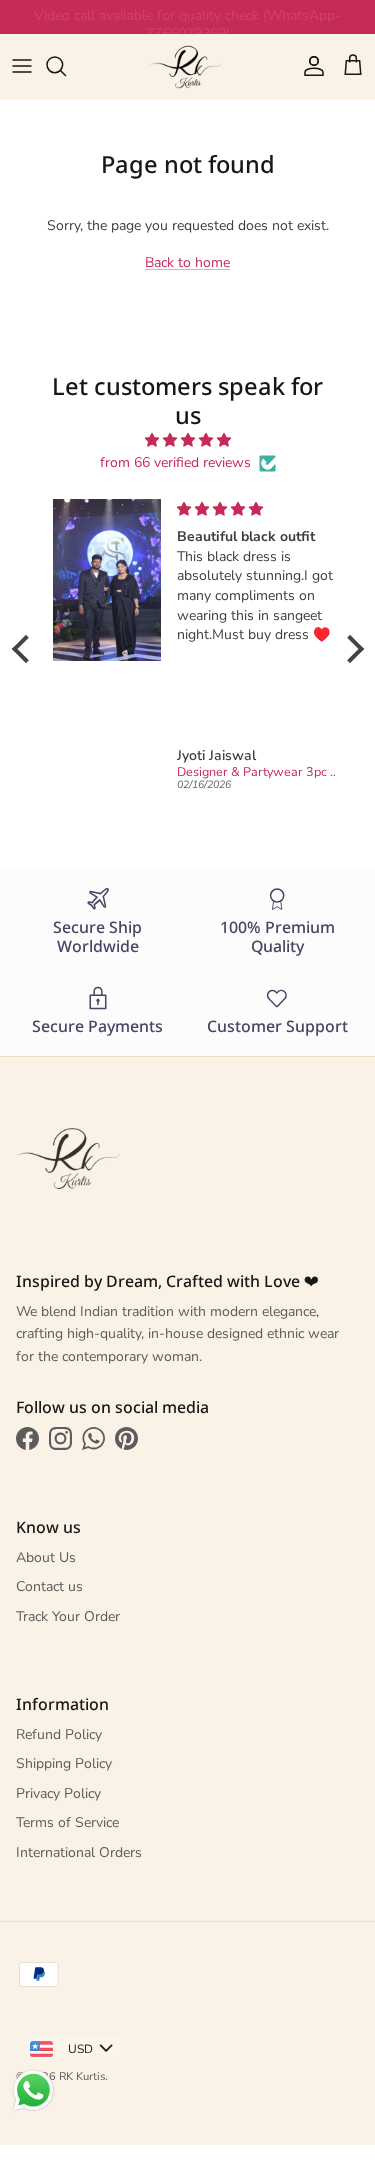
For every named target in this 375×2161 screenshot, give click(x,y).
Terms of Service (67, 1822)
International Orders (79, 1852)
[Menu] (22, 66)
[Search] (66, 66)
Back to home (187, 262)
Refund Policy (59, 1734)
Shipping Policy (64, 1763)
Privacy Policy (58, 1793)
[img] (188, 440)
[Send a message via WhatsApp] (33, 2090)
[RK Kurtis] (188, 66)
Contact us (49, 1586)
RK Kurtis (82, 2076)
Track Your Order (68, 1616)
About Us (46, 1557)
